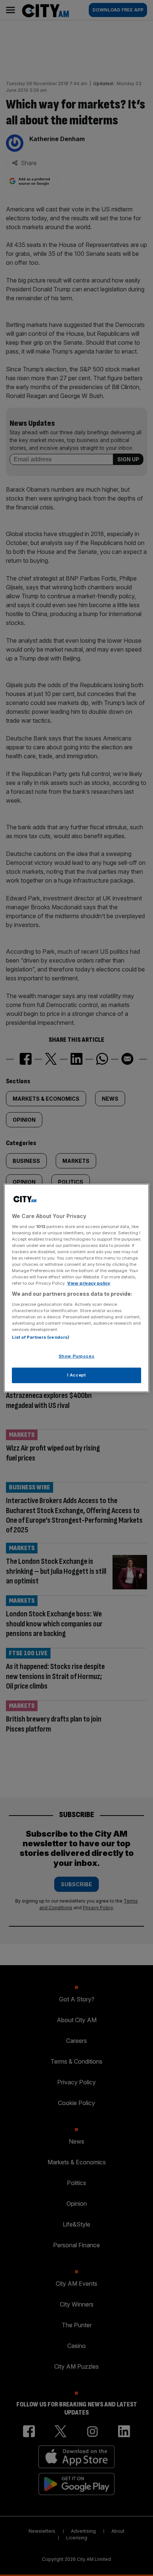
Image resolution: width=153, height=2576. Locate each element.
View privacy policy (89, 1283)
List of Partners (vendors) (41, 1337)
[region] (76, 1288)
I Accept (77, 1375)
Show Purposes (76, 1356)
